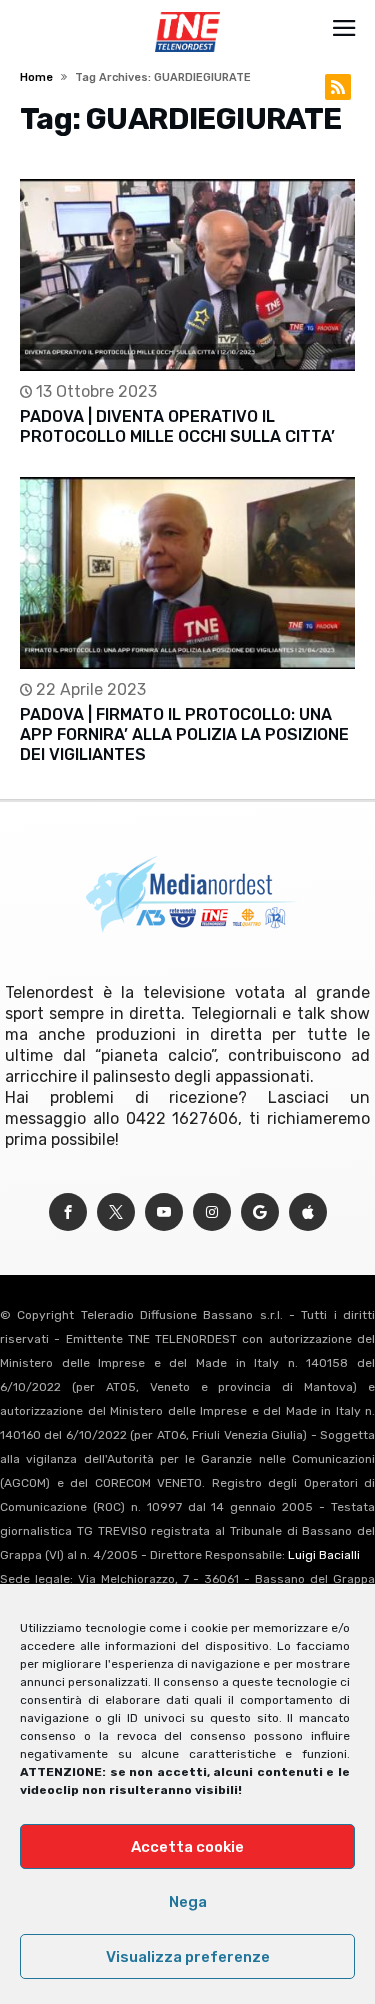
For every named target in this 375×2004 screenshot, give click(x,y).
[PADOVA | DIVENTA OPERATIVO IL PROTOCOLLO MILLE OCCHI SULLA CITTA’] (187, 275)
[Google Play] (260, 1212)
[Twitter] (116, 1212)
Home (36, 77)
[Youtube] (164, 1212)
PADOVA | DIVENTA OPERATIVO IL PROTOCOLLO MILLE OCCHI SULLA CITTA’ (177, 426)
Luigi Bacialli (324, 1555)
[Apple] (308, 1212)
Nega (188, 1902)
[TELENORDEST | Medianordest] (187, 12)
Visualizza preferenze (188, 1957)
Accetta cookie (187, 1847)
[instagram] (212, 1212)
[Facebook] (68, 1212)
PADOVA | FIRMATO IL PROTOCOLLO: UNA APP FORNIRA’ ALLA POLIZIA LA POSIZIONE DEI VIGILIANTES (184, 734)
